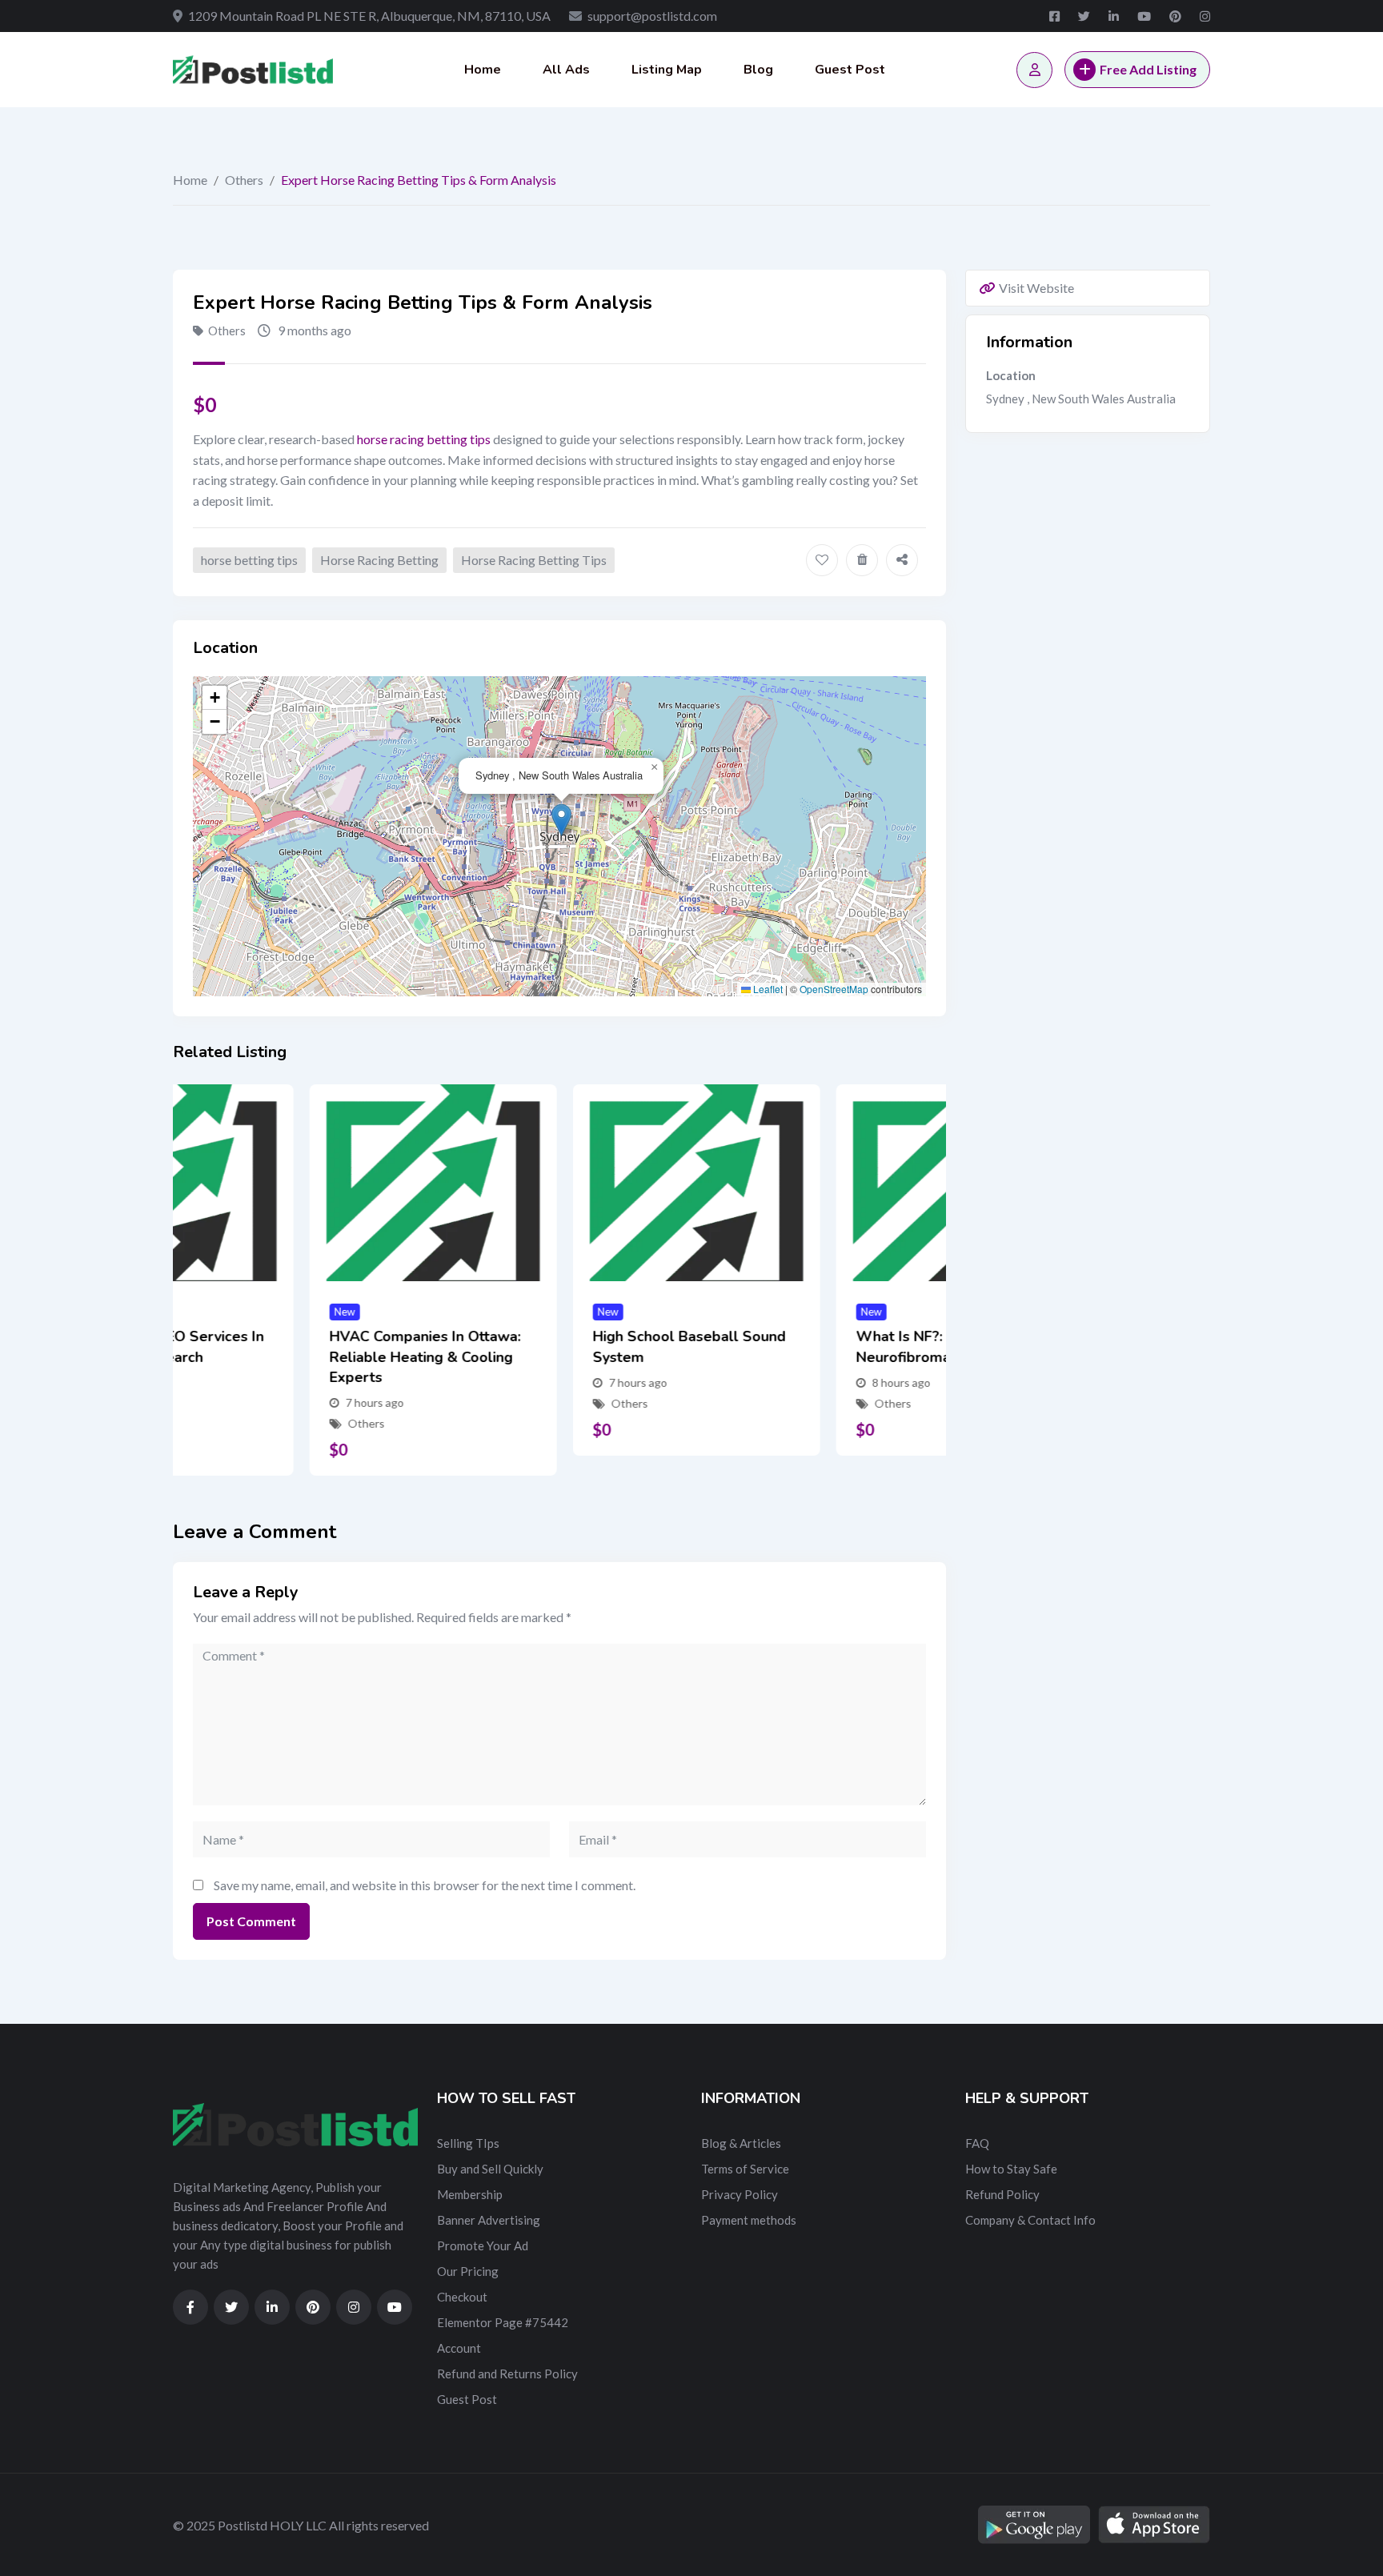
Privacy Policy (740, 2194)
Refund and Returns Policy (507, 2374)
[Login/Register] (1034, 70)
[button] (561, 820)
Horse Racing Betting (379, 560)
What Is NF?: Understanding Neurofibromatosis (814, 1346)
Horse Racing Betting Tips (534, 560)
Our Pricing (468, 2271)
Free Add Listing (1148, 69)
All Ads (566, 70)
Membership (470, 2194)
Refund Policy (1002, 2194)
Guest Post (850, 70)
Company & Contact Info (1030, 2220)
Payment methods (749, 2220)
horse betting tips (249, 560)
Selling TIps (468, 2143)
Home (483, 70)
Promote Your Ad (483, 2245)
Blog (758, 70)
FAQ (977, 2143)
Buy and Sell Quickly (490, 2169)
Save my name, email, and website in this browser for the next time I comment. (425, 1885)
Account (459, 2348)
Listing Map (667, 70)
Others (244, 180)
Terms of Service (745, 2169)
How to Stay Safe (1011, 2169)
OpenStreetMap (834, 989)
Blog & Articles (741, 2143)
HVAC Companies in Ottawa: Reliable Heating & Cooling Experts (289, 1356)
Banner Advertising (489, 2220)
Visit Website (1036, 288)
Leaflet (767, 989)
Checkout (462, 2297)
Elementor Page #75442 (503, 2322)
